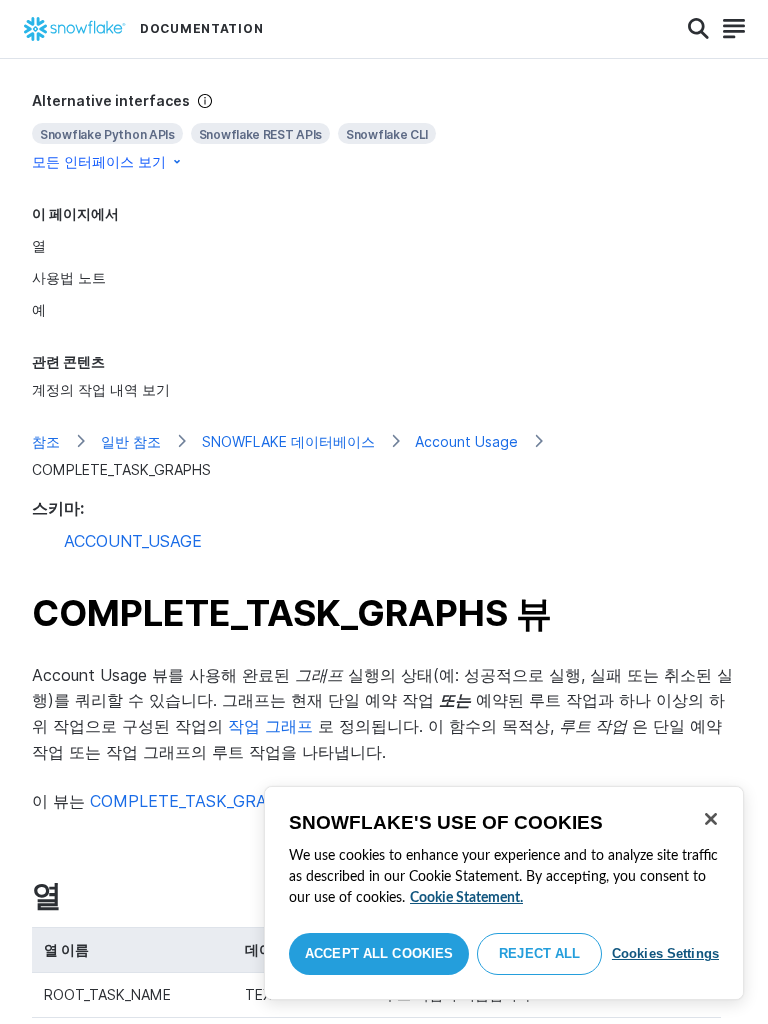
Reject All (539, 953)
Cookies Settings (665, 953)
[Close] (711, 819)
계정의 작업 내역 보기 (101, 389)
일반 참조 (131, 441)
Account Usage (466, 441)
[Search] (698, 29)
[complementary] (384, 131)
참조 (46, 441)
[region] (504, 893)
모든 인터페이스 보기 (99, 161)
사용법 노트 (69, 277)
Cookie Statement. (466, 898)
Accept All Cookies (379, 953)
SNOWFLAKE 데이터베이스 (288, 441)
